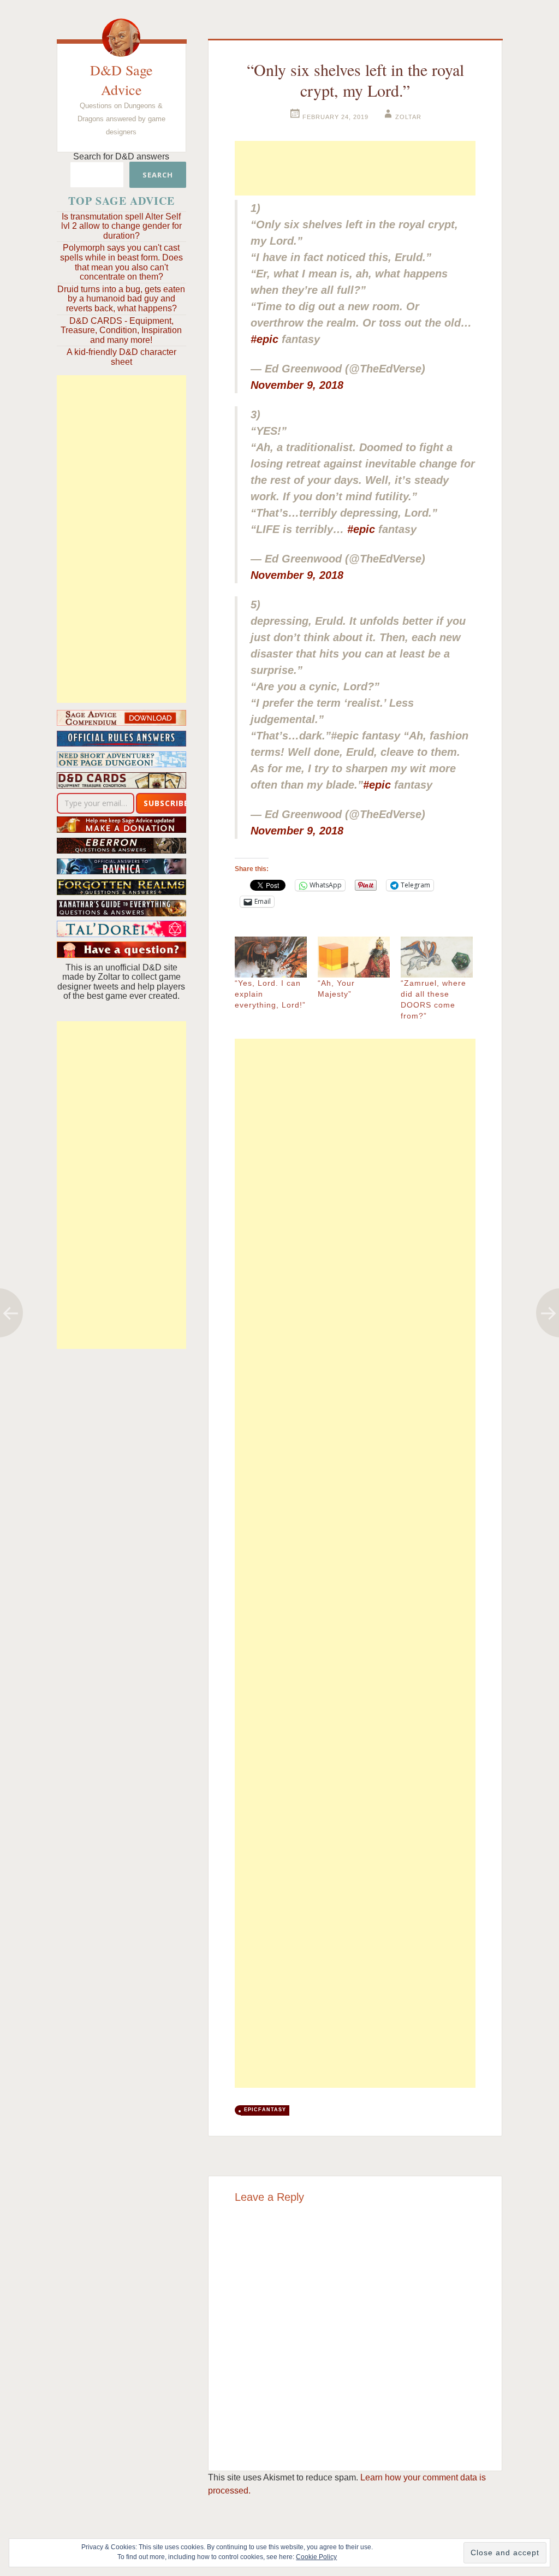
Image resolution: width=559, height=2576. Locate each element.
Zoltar (408, 117)
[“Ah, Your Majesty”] (354, 957)
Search (158, 175)
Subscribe (166, 803)
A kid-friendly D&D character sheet (121, 357)
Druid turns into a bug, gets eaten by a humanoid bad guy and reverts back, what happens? (121, 299)
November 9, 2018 (297, 385)
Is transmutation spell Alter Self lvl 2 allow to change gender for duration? (121, 226)
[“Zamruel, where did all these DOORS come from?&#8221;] (437, 957)
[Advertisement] (121, 539)
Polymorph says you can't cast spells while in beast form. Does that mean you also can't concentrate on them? (121, 262)
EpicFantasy (265, 2110)
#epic (264, 339)
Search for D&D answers (121, 156)
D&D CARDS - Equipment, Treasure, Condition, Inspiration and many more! (121, 330)
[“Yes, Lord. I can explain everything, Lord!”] (271, 957)
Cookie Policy (316, 2557)
